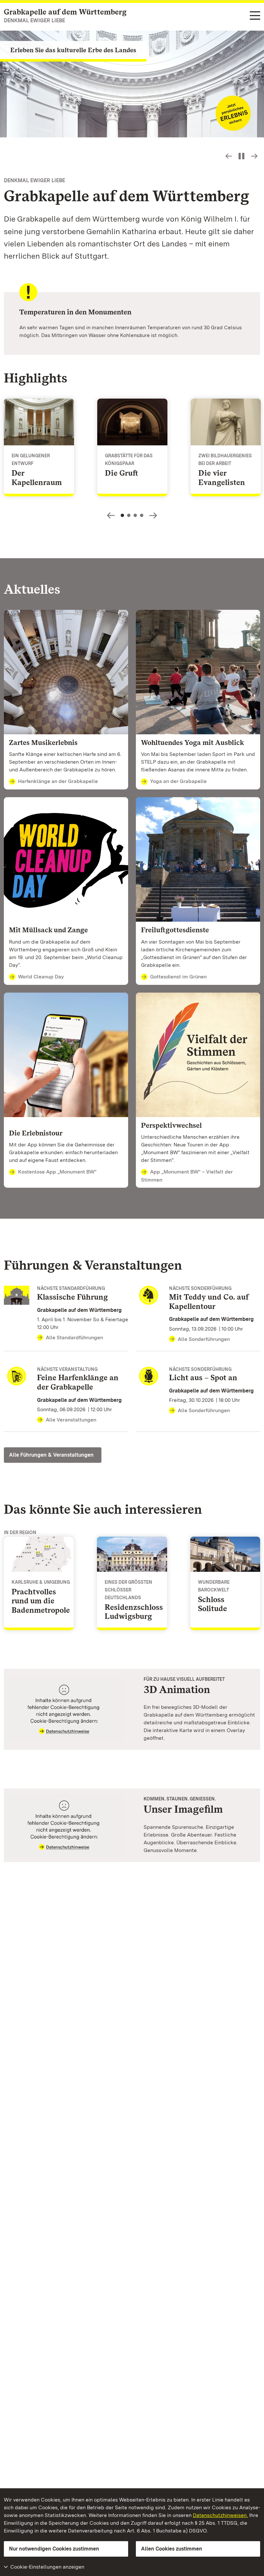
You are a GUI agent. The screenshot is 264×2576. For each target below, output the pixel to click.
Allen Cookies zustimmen (172, 2549)
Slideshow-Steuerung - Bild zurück (229, 156)
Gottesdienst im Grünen (178, 977)
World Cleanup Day (41, 977)
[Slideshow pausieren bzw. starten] (241, 156)
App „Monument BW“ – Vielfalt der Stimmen (187, 1176)
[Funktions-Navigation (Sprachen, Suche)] (255, 16)
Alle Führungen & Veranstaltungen (51, 1455)
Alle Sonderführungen (204, 1339)
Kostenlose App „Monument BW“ (57, 1172)
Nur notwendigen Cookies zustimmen (54, 2549)
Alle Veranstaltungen (71, 1420)
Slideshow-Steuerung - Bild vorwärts (254, 156)
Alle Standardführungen (74, 1338)
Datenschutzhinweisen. (220, 2515)
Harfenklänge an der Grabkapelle (58, 781)
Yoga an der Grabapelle (178, 781)
